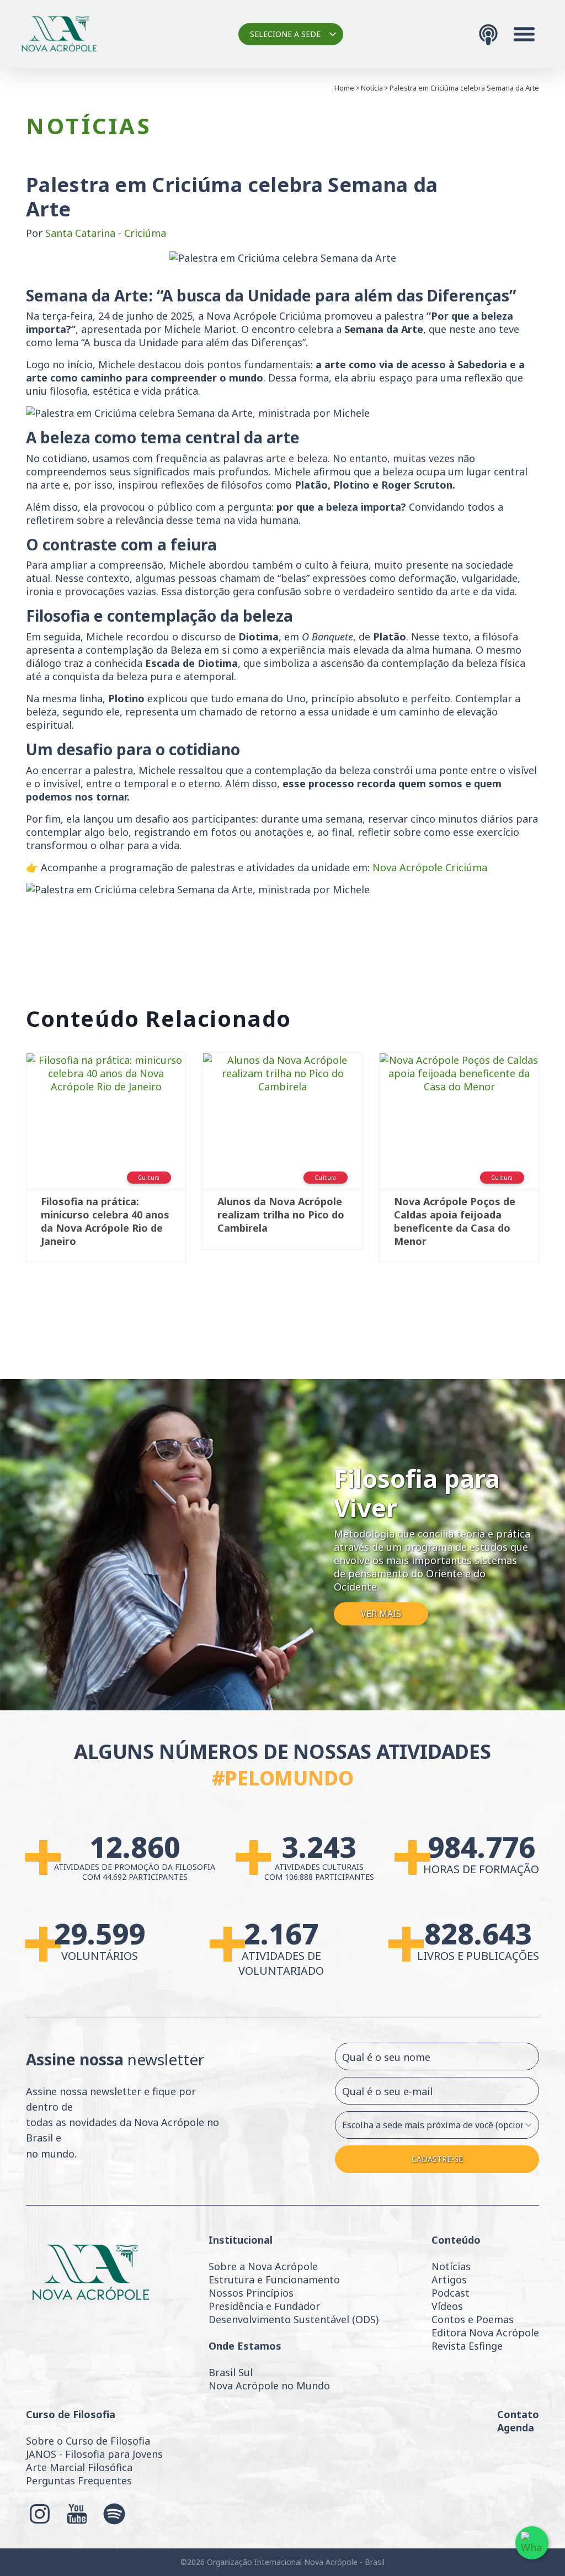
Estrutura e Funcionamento (274, 2280)
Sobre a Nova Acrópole (263, 2266)
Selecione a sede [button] (285, 34)
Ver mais (381, 1614)
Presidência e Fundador (264, 2306)
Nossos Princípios (251, 2293)
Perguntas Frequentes (79, 2480)
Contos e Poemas (473, 2319)
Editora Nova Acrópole (485, 2333)
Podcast (451, 2293)
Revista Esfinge (467, 2346)
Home (344, 88)
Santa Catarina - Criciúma (106, 233)
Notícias (451, 2266)
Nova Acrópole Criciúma (430, 867)
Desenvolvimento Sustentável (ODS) (294, 2319)
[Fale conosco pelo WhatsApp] (532, 2543)
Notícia (372, 88)
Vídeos (447, 2306)
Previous (9, 1170)
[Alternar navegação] (524, 34)
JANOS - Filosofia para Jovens (94, 2454)
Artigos (449, 2280)
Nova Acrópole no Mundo (269, 2386)
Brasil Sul (231, 2372)
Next (556, 1170)
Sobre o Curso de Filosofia (88, 2441)
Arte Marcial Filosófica (79, 2467)
